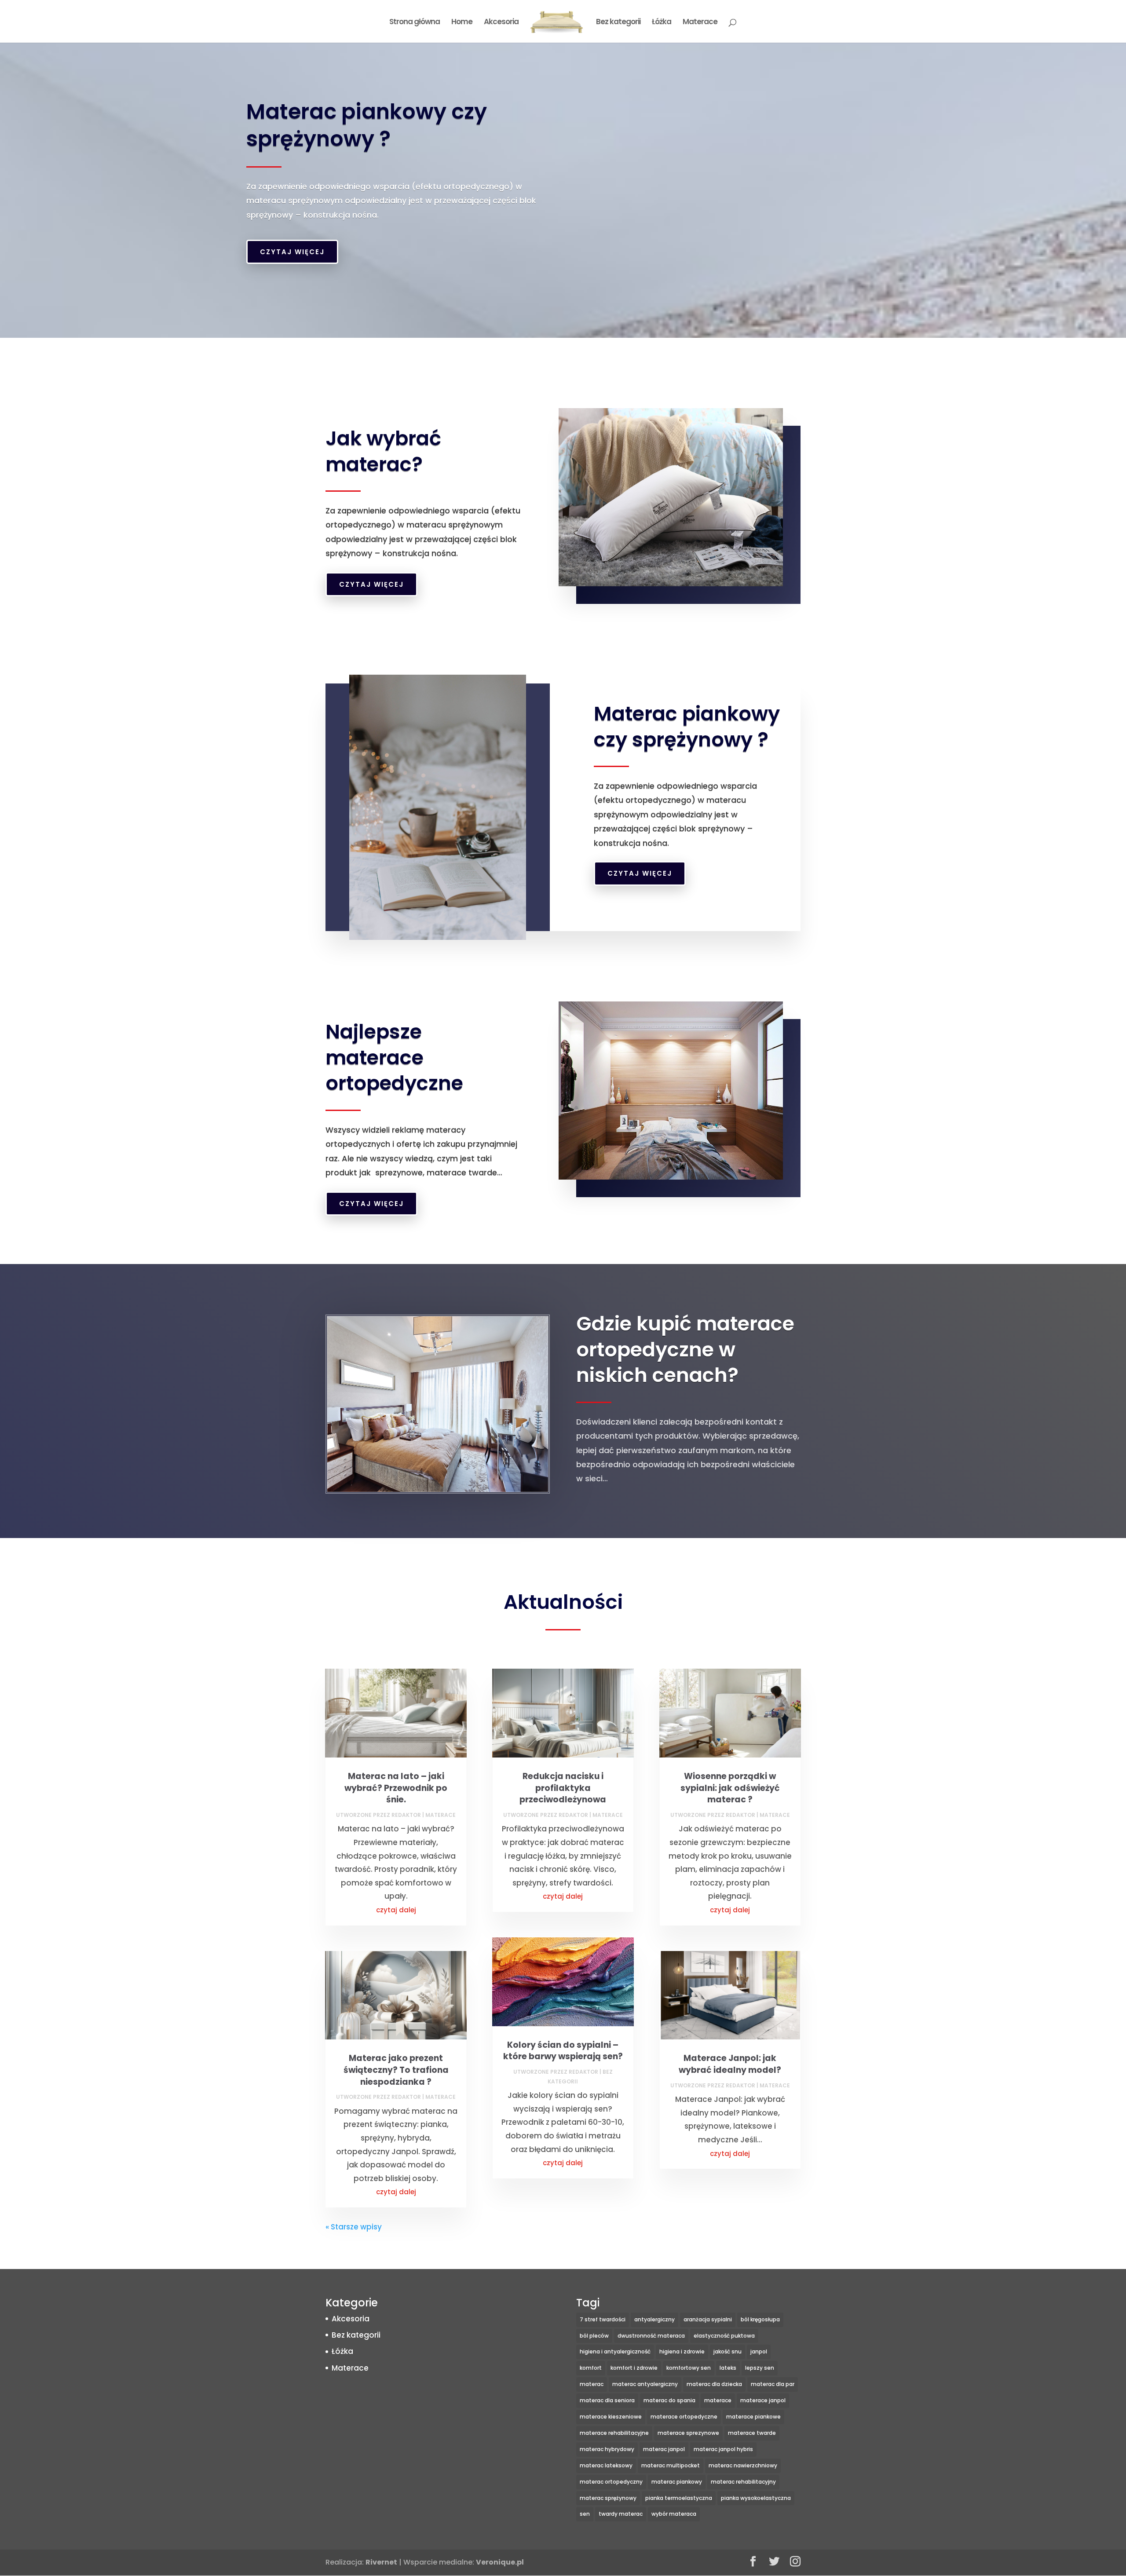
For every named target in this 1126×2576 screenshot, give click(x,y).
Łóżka (662, 23)
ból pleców (594, 2336)
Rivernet (381, 2562)
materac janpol (664, 2449)
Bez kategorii (618, 23)
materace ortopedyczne (684, 2417)
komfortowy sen (689, 2368)
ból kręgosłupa (760, 2319)
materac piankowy (677, 2482)
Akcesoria (501, 23)
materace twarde (752, 2433)
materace (718, 2400)
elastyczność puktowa (724, 2336)
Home (462, 23)
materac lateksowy (606, 2465)
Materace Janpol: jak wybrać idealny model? (730, 2064)
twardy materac (621, 2514)
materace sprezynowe (688, 2433)
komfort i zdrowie (634, 2368)
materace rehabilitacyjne (614, 2433)
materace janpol (763, 2400)
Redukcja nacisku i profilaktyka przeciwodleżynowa (563, 1788)
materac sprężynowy (608, 2498)
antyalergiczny (654, 2319)
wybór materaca (674, 2514)
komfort (591, 2368)
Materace (700, 23)
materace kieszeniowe (611, 2417)
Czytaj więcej (292, 252)
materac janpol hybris (723, 2449)
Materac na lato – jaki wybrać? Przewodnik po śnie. (396, 1788)
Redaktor (406, 1815)
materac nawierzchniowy (743, 2465)
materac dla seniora (607, 2400)
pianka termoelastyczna (679, 2498)
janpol (759, 2351)
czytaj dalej (396, 1910)
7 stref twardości (603, 2319)
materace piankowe (753, 2417)
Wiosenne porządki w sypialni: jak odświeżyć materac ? (730, 1788)
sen (585, 2514)
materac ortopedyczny (611, 2482)
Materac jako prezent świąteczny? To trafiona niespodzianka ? (396, 2070)
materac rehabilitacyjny (743, 2482)
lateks (728, 2368)
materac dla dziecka (714, 2384)
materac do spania (669, 2400)
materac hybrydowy (607, 2449)
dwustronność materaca (651, 2336)
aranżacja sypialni (708, 2319)
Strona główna (415, 23)
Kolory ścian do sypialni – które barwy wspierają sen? (563, 2051)
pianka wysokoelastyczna (756, 2498)
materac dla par (773, 2384)
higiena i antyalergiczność (615, 2351)
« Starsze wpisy (354, 2227)
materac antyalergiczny (645, 2384)
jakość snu (728, 2351)
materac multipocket (671, 2465)
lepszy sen (760, 2368)
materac (592, 2384)
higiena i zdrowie (682, 2351)
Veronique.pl (500, 2562)
